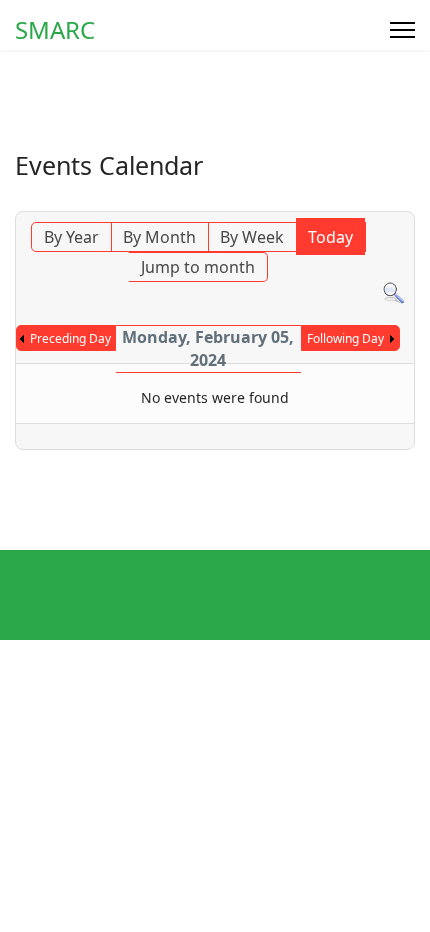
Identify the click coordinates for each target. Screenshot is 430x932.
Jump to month (198, 267)
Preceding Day (70, 338)
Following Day (345, 338)
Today (330, 237)
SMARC (55, 30)
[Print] (404, 200)
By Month (159, 237)
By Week (252, 237)
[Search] (393, 293)
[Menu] (402, 30)
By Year (71, 237)
